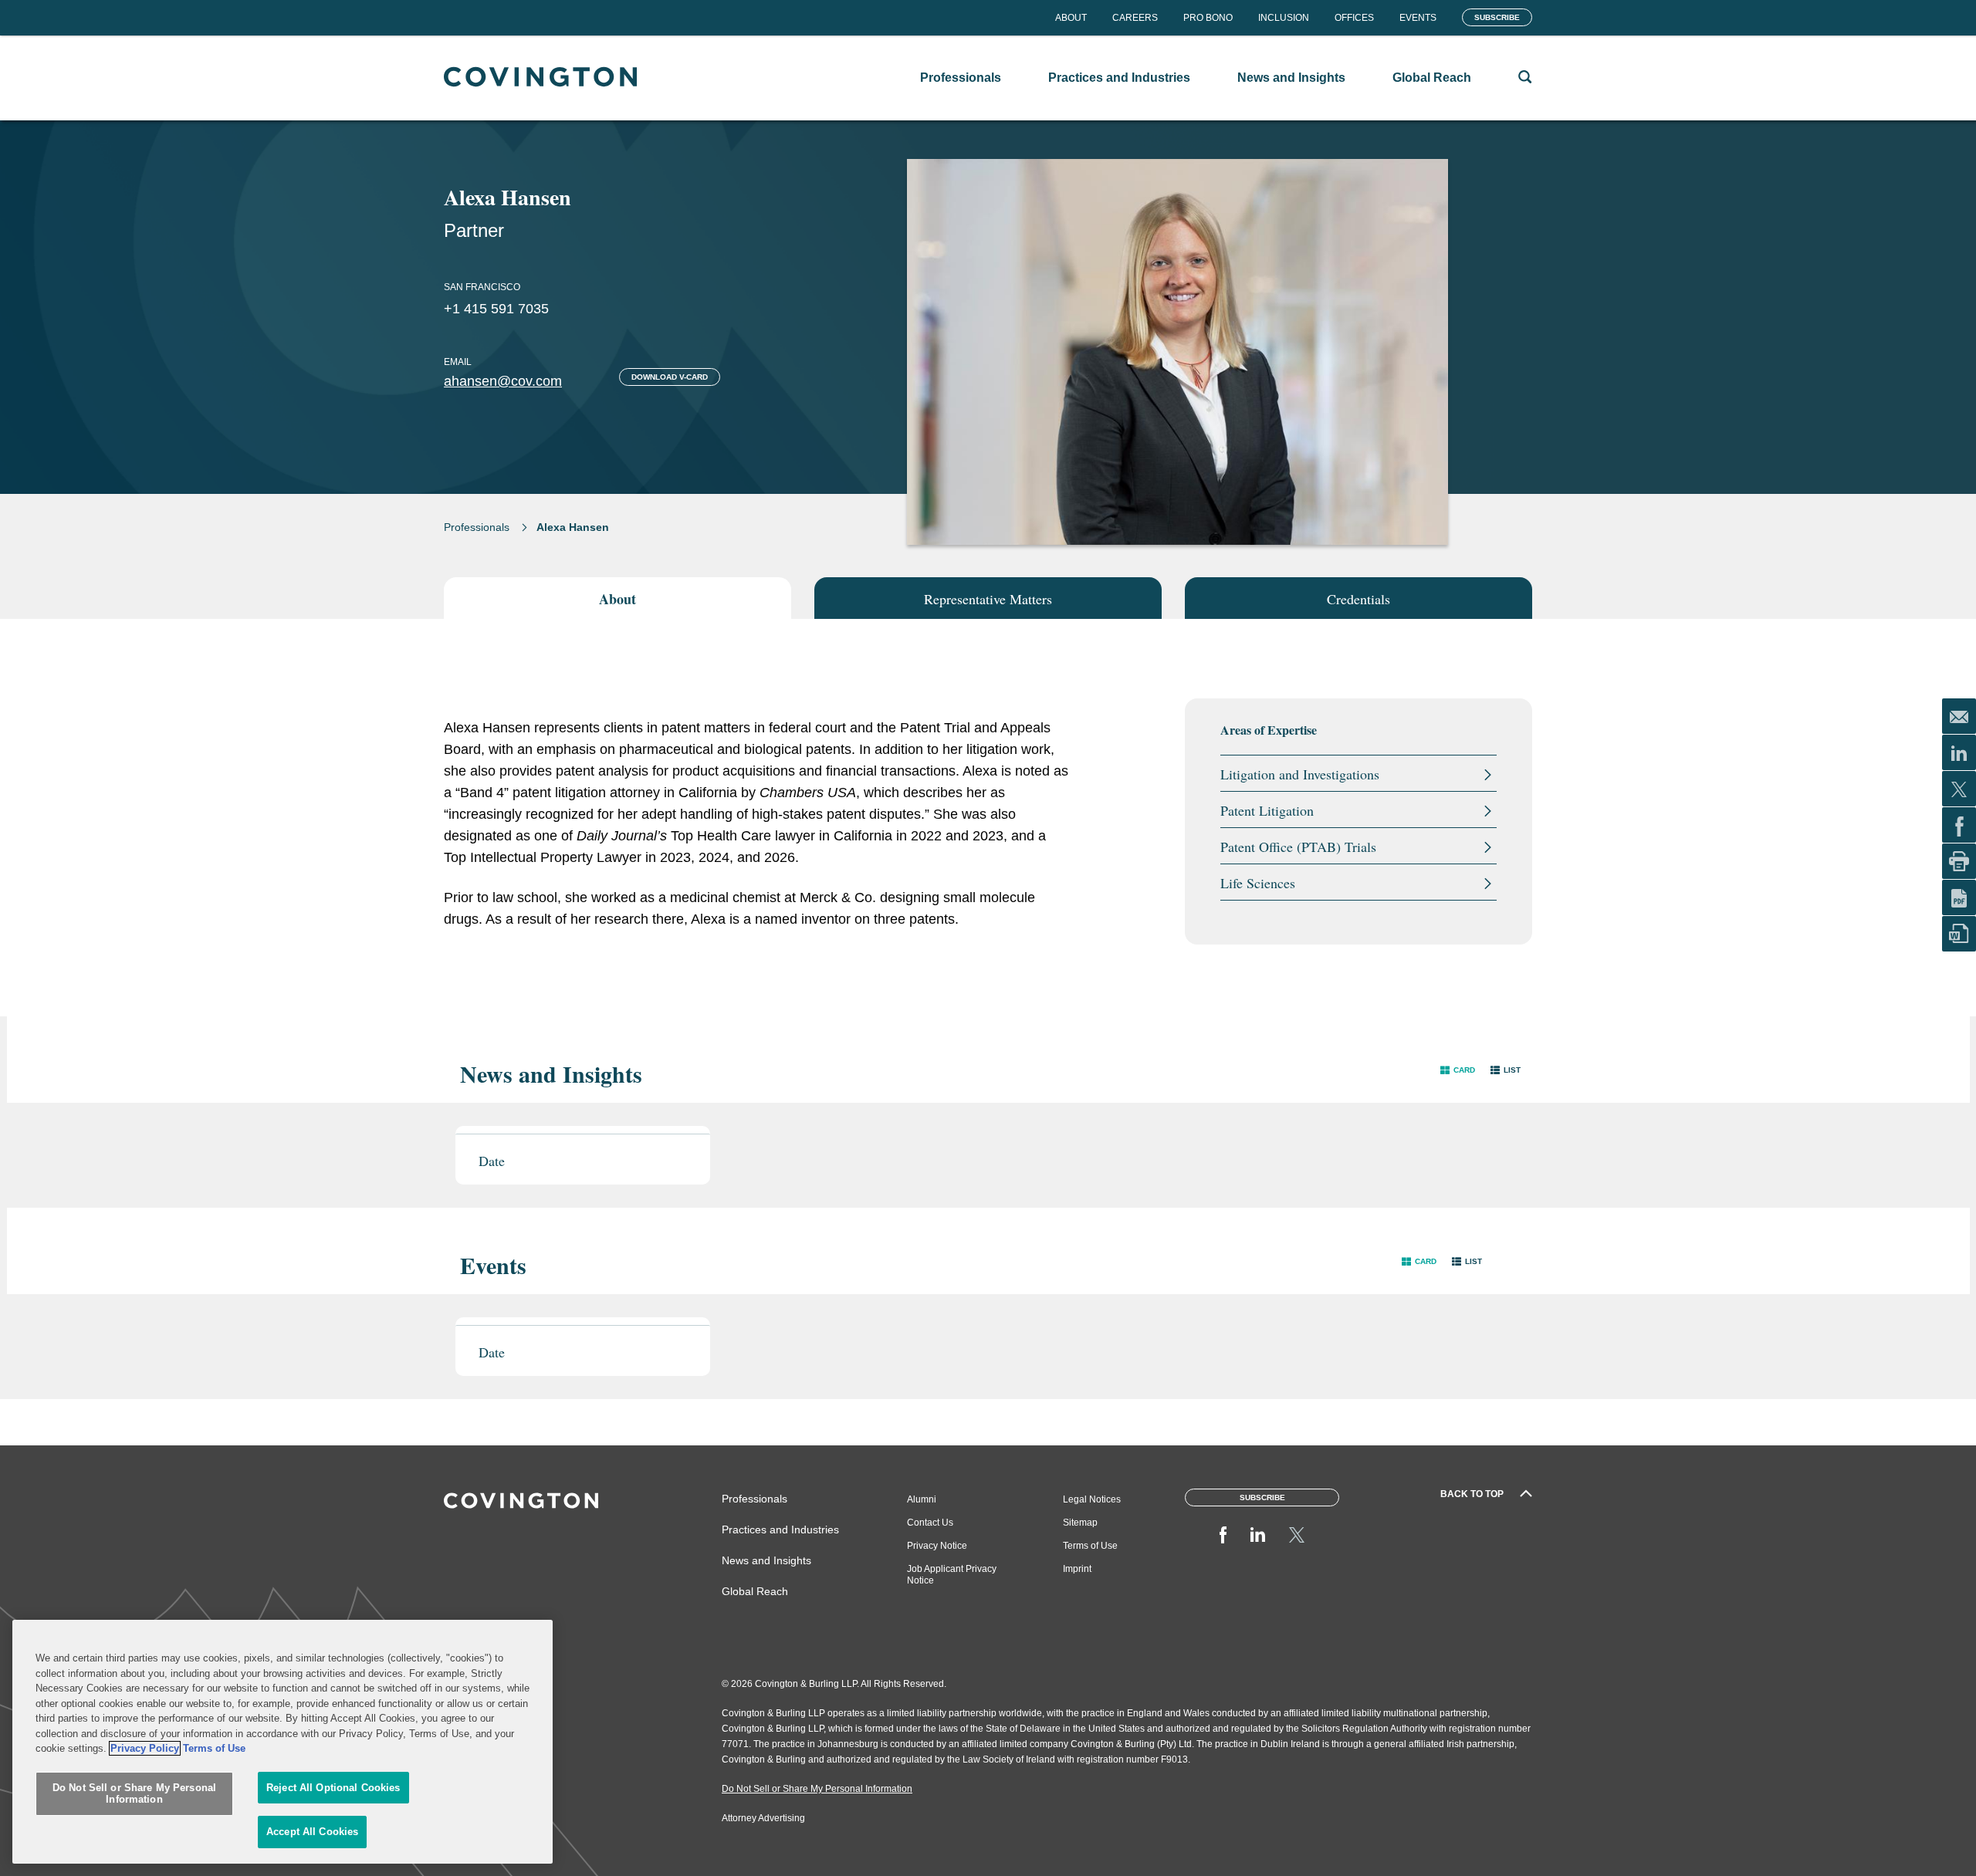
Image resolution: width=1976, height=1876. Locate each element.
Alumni (922, 1499)
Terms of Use (1090, 1546)
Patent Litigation (1267, 810)
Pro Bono (1208, 18)
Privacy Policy (145, 1748)
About (1071, 18)
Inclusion (1284, 18)
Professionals (477, 527)
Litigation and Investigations (1300, 774)
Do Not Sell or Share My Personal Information (134, 1794)
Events (1418, 18)
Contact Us (930, 1523)
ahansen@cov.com (503, 381)
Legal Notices (1092, 1499)
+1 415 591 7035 (496, 309)
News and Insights (766, 1560)
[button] (1458, 1070)
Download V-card (670, 377)
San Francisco (482, 287)
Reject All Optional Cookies (333, 1788)
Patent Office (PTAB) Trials (1298, 847)
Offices (1354, 18)
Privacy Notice (937, 1546)
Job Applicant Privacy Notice (952, 1575)
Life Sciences (1258, 883)
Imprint (1077, 1569)
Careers (1135, 18)
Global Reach (755, 1591)
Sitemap (1080, 1523)
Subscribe (1497, 17)
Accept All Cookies (312, 1832)
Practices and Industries (780, 1530)
